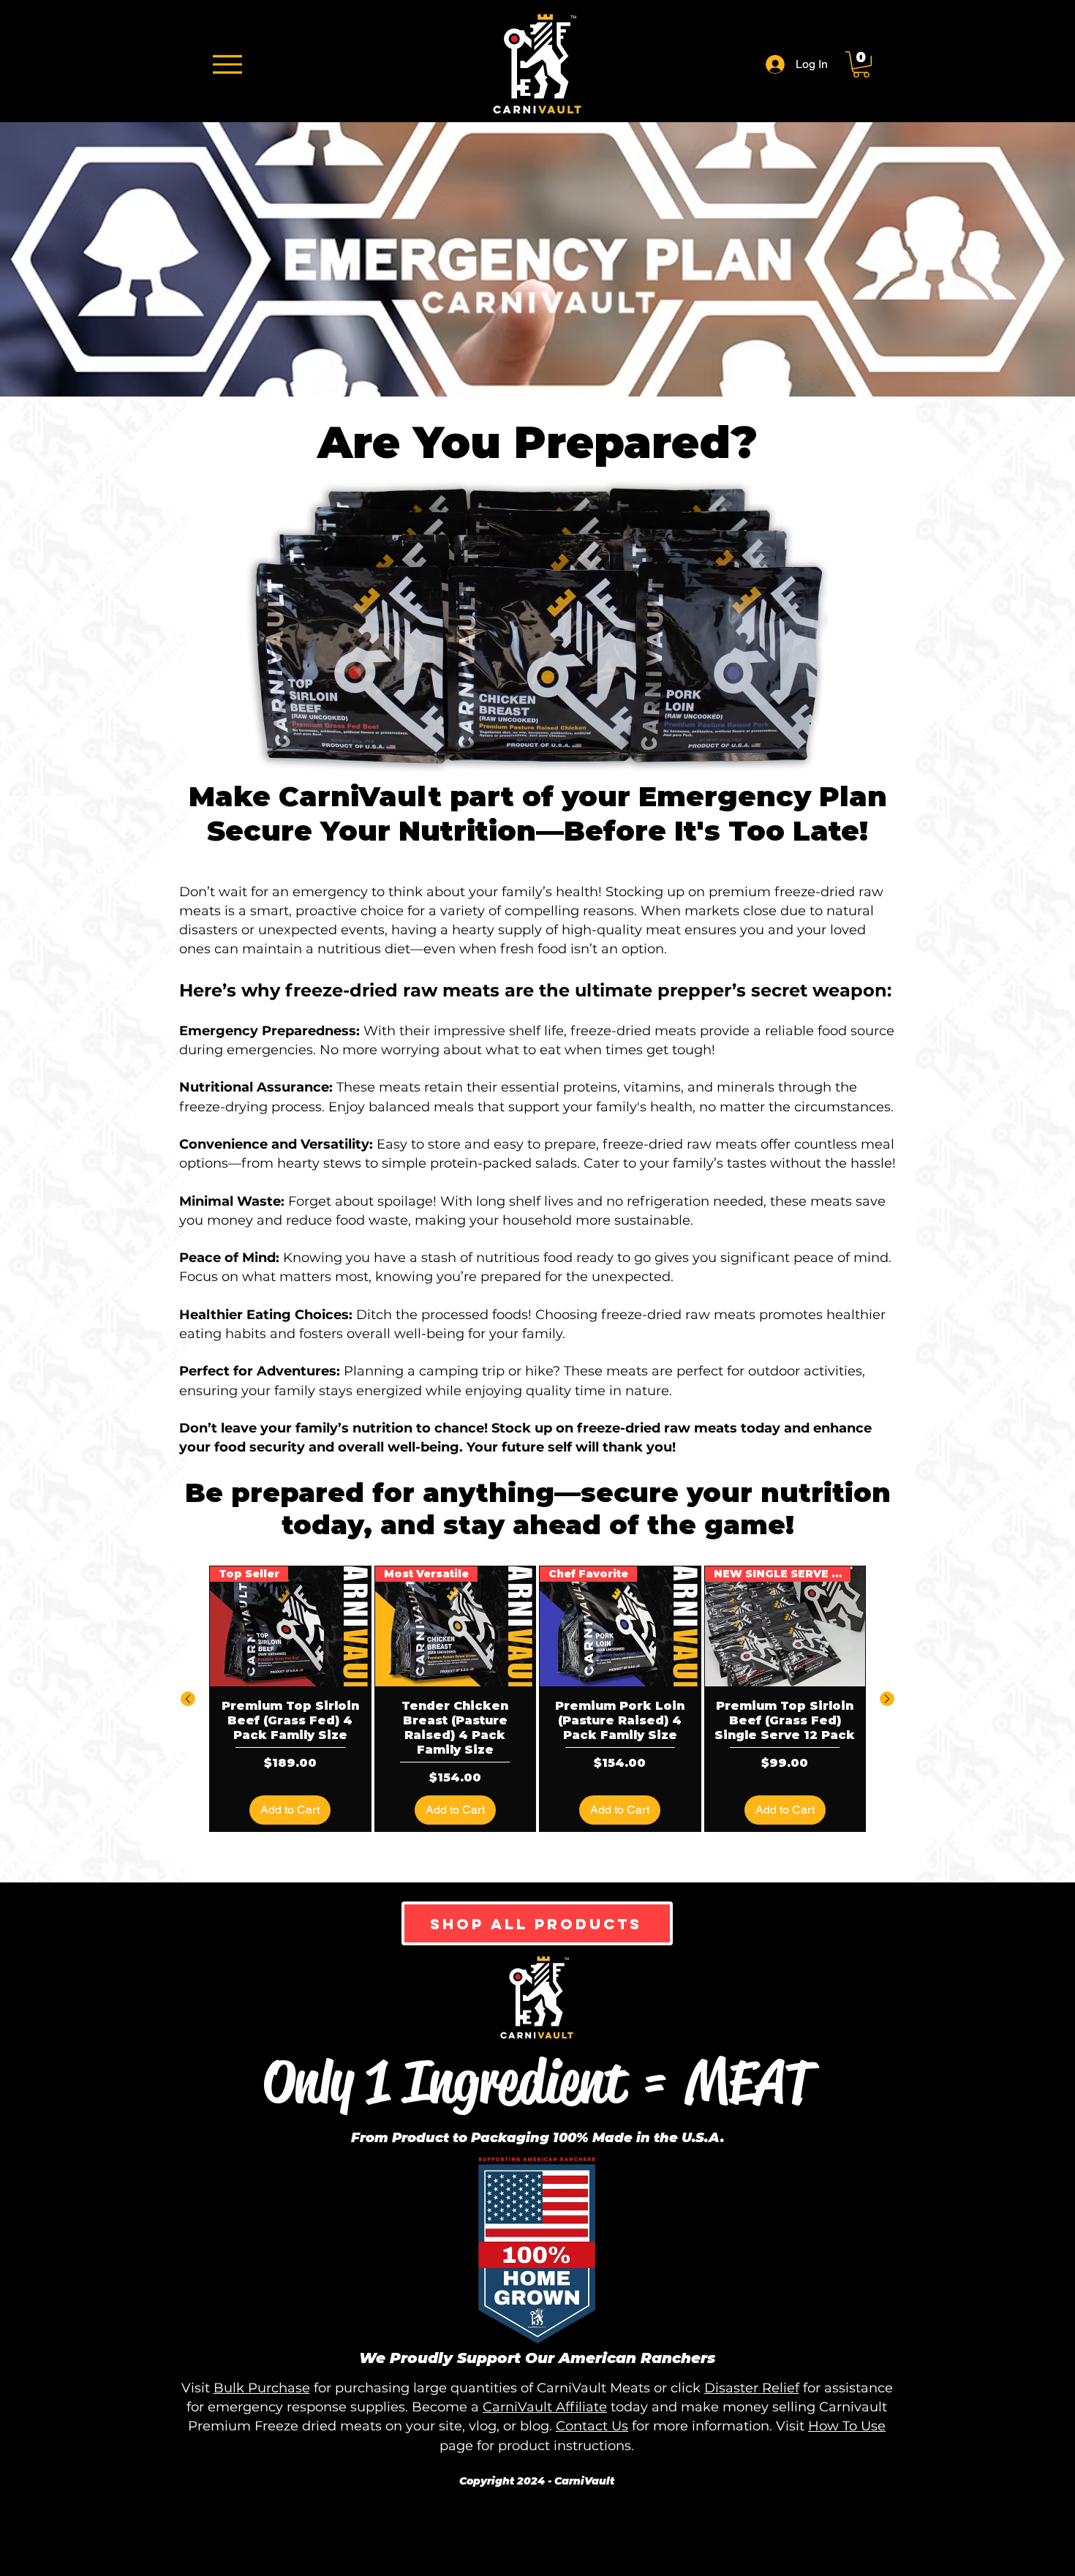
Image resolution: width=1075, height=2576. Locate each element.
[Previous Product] (188, 1699)
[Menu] (227, 64)
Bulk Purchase (262, 2388)
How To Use (847, 2426)
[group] (537, 1699)
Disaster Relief (752, 2388)
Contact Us (592, 2426)
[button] (861, 64)
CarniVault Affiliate (545, 2407)
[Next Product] (887, 1699)
